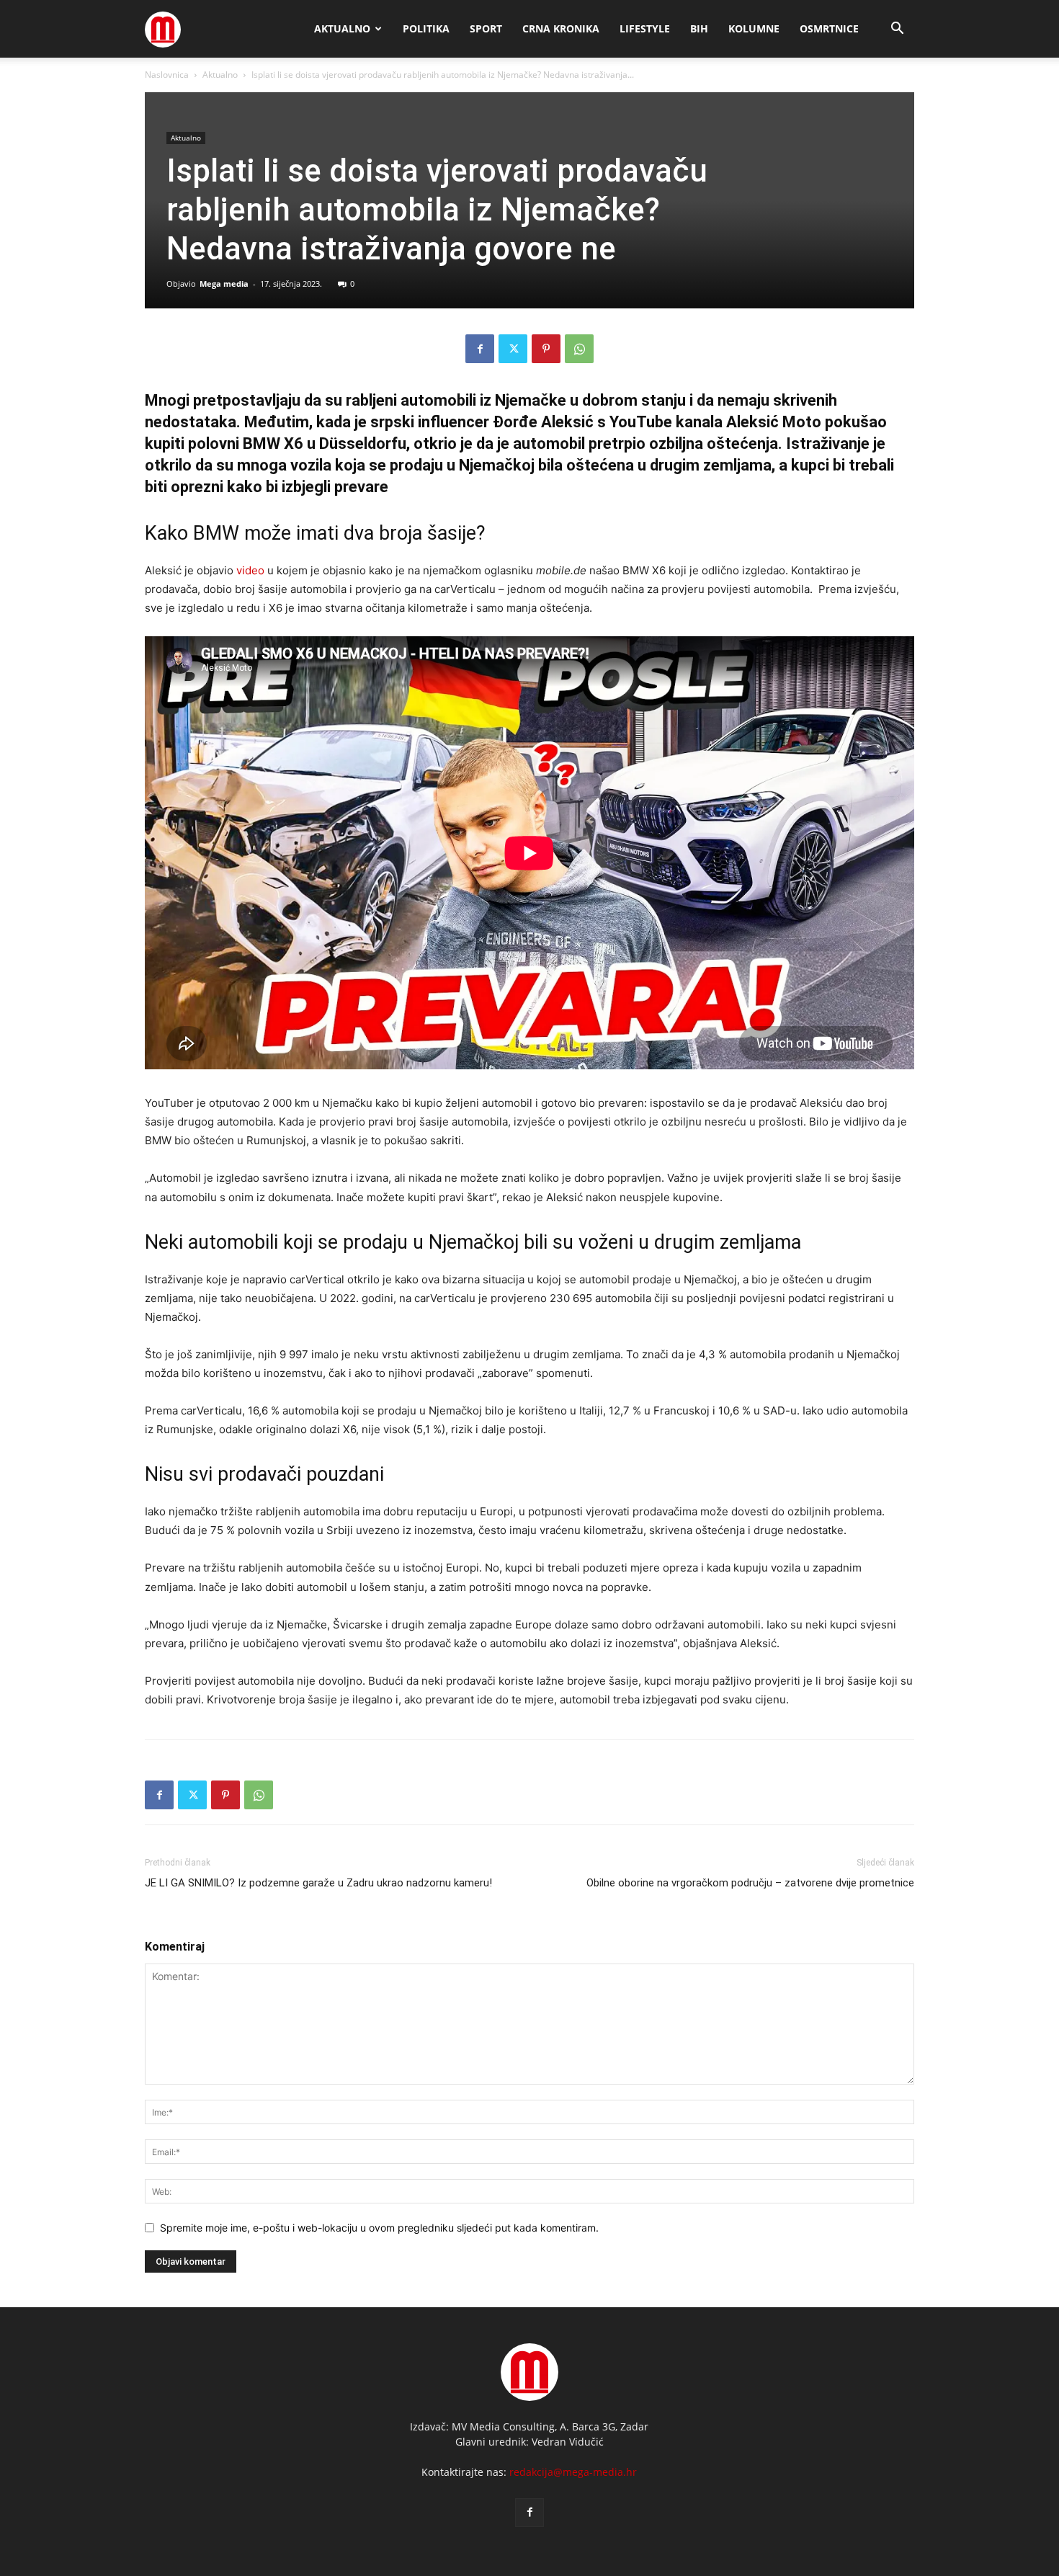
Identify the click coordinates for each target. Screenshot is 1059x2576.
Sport (486, 28)
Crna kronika (561, 28)
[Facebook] (480, 349)
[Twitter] (513, 349)
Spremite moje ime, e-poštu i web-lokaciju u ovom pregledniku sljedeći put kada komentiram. (379, 2228)
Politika (426, 28)
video (250, 570)
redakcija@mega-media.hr (573, 2472)
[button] (897, 30)
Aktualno (342, 28)
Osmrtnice (829, 28)
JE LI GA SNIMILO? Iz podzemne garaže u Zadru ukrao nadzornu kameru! (318, 1883)
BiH (699, 28)
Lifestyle (645, 28)
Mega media (224, 284)
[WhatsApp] (579, 349)
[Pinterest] (546, 349)
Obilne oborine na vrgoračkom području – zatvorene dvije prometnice (750, 1883)
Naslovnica (167, 75)
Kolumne (754, 28)
